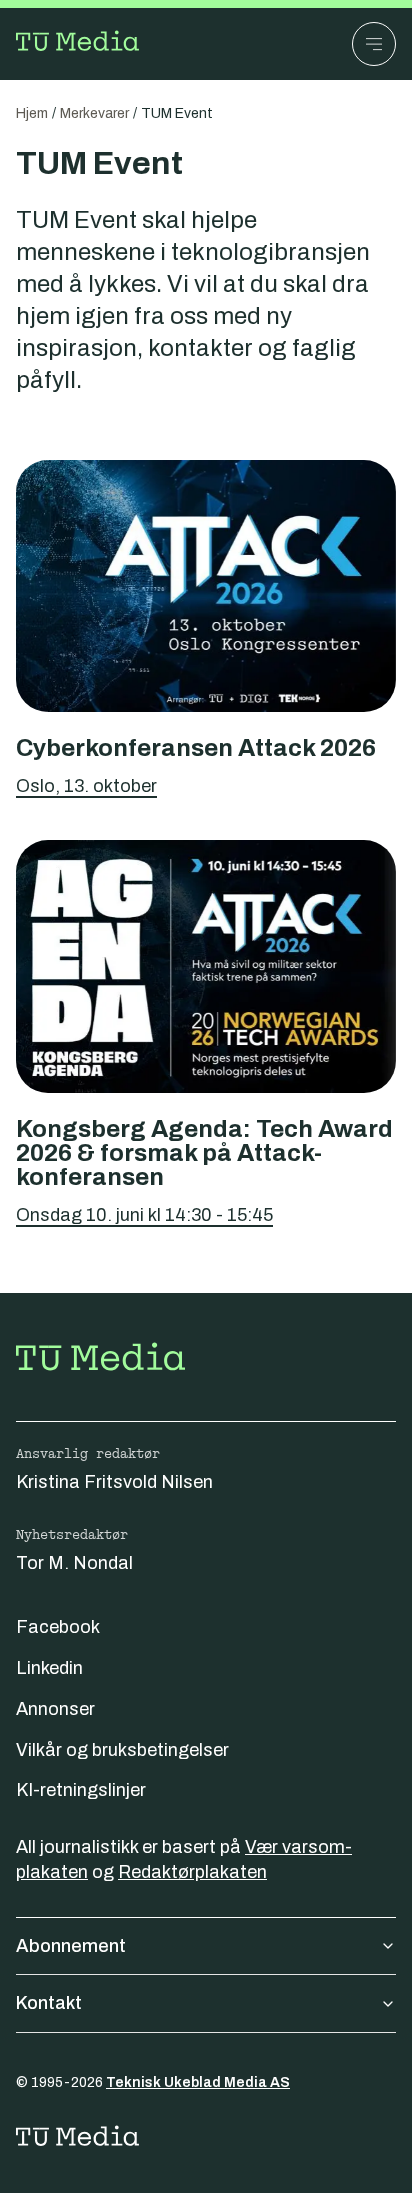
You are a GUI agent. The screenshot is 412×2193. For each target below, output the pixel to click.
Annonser (55, 1709)
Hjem (32, 113)
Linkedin (49, 1668)
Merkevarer (94, 113)
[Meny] (374, 44)
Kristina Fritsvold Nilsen (114, 1482)
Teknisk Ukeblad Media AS (198, 2082)
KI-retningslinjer (81, 1790)
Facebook (58, 1627)
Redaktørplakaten (192, 1872)
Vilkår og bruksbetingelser (122, 1750)
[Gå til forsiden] (80, 44)
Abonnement (71, 1946)
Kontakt (49, 2003)
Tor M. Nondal (74, 1563)
